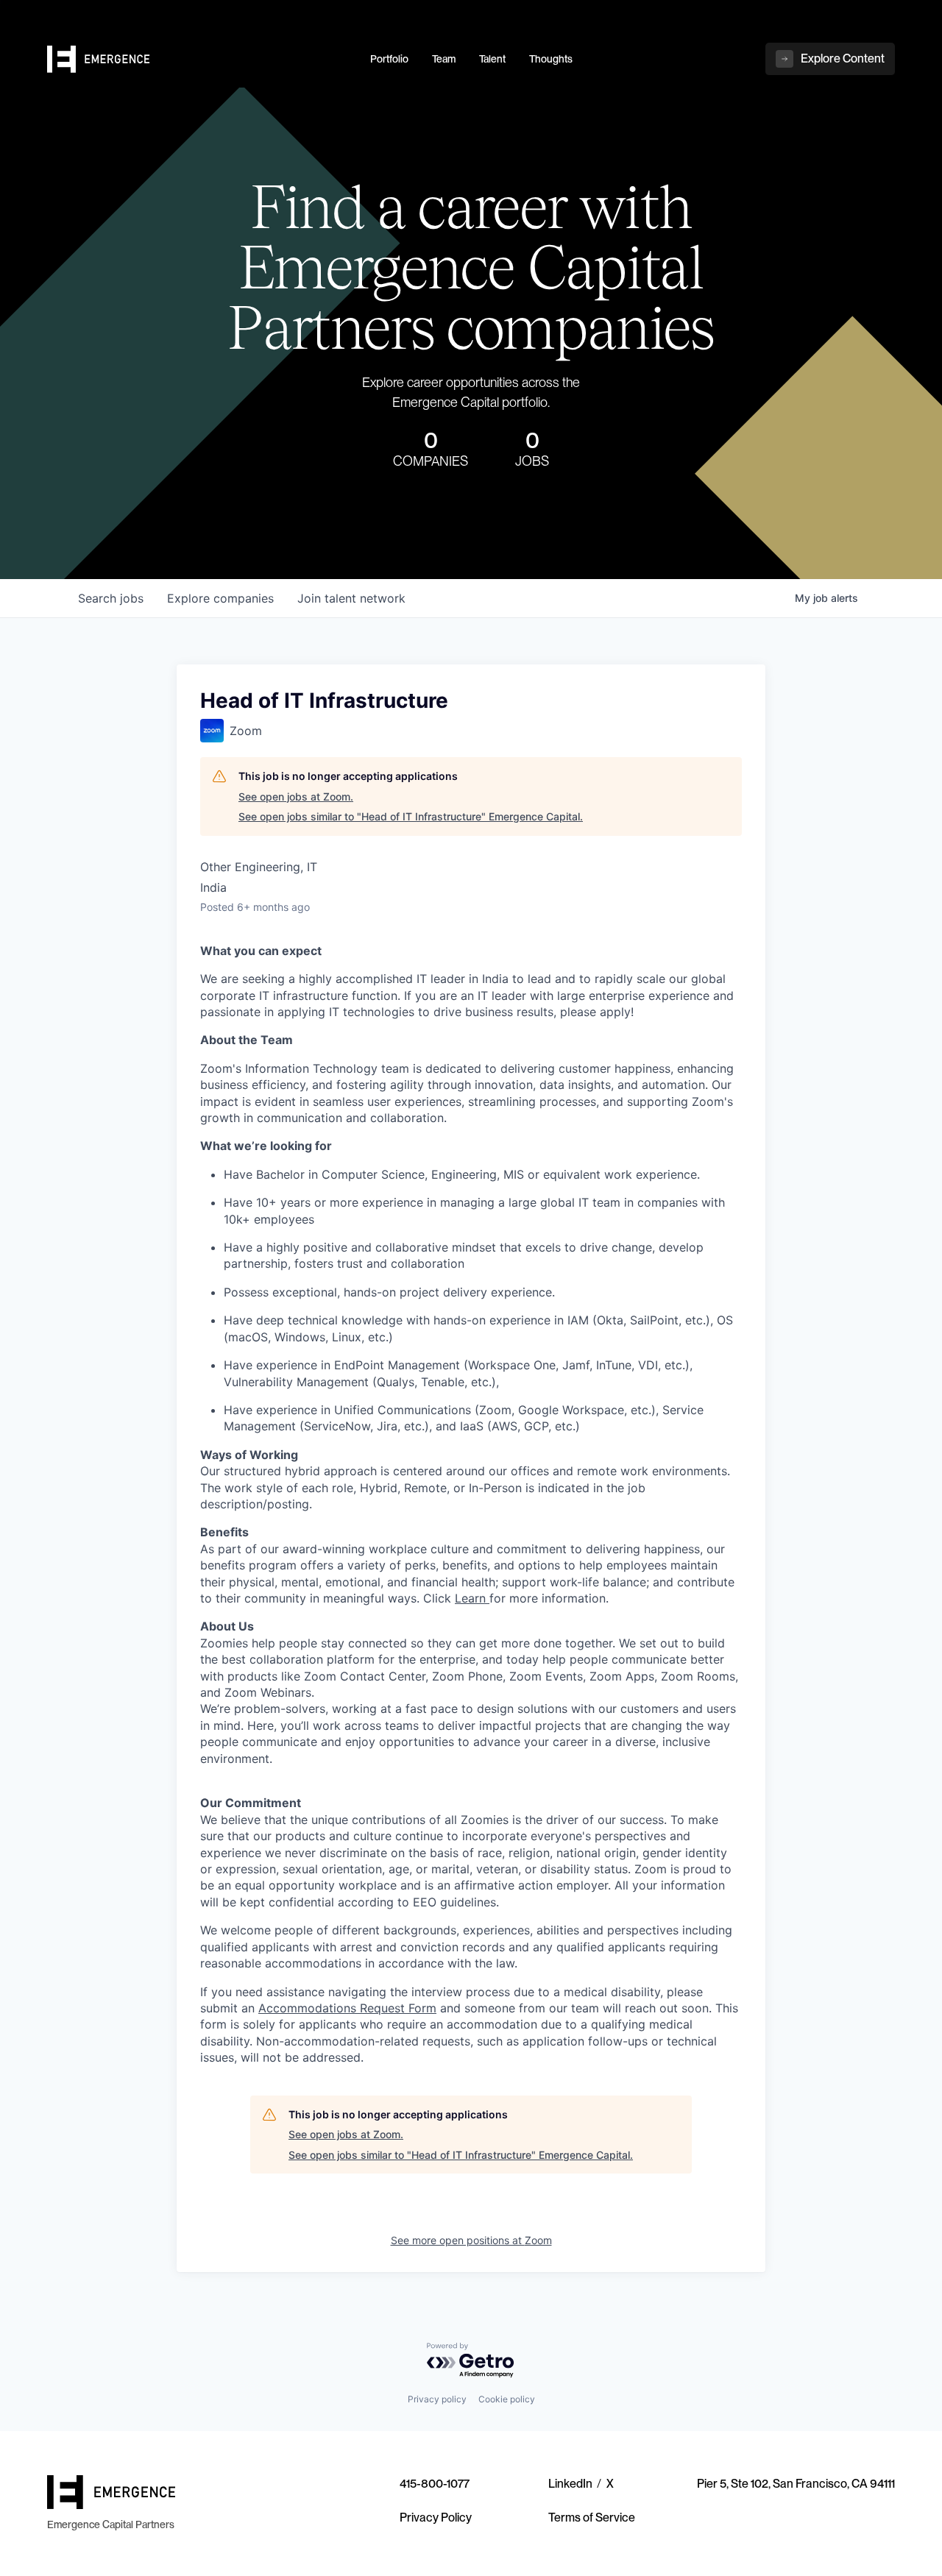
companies (220, 598)
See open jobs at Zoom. (296, 796)
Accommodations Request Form (347, 2008)
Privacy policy (437, 2399)
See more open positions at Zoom (471, 2240)
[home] (200, 60)
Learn (470, 1598)
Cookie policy (507, 2399)
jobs (111, 598)
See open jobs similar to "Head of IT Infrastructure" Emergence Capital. (411, 816)
